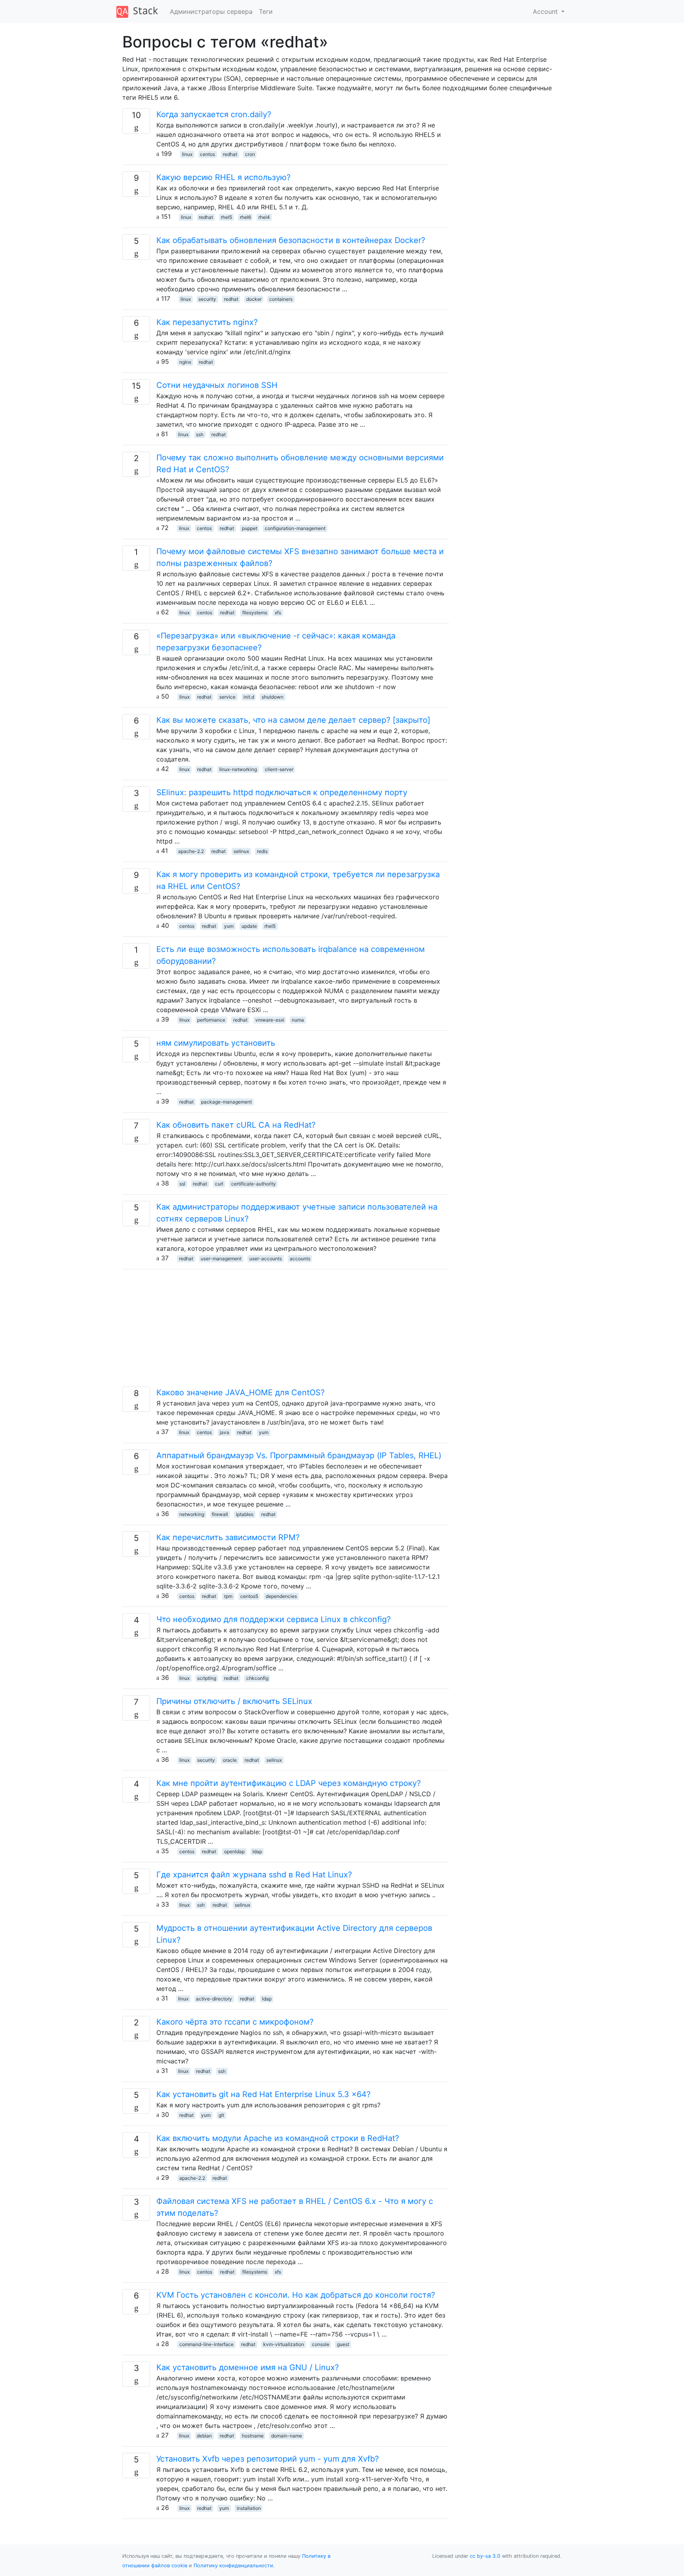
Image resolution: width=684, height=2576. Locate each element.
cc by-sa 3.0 (485, 2556)
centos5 (249, 1596)
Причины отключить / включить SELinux (234, 1701)
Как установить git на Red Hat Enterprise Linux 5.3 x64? (263, 2094)
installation (249, 2508)
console (321, 2344)
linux (187, 154)
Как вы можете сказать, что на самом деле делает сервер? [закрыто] (293, 720)
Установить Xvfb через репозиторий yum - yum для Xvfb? (268, 2459)
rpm (228, 1596)
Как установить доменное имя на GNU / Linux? (248, 2367)
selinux (241, 851)
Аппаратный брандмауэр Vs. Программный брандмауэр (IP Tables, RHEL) (299, 1455)
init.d (249, 697)
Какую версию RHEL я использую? (223, 177)
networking (192, 1514)
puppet (250, 528)
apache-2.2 (191, 851)
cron (250, 154)
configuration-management (295, 528)
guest (343, 2344)
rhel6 (245, 217)
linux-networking (238, 769)
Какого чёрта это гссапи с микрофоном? (235, 2022)
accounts (300, 1259)
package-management (226, 1102)
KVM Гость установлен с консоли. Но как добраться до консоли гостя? (296, 2295)
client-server (279, 769)
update (249, 926)
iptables (245, 1514)
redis (262, 851)
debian (204, 2436)
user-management (221, 1259)
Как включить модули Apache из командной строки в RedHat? (278, 2138)
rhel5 (226, 217)
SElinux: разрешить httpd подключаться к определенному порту (282, 792)
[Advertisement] (286, 1331)
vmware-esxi (270, 1020)
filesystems (255, 613)
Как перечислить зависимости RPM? (228, 1537)
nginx (185, 362)
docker (254, 299)
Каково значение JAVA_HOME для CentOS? (240, 1392)
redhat (230, 154)
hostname (253, 2436)
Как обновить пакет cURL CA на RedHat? (236, 1125)
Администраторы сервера (211, 11)
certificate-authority (254, 1184)
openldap (234, 1851)
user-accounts (266, 1259)
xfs (278, 613)
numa (298, 1020)
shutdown (273, 697)
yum (229, 926)
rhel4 (264, 217)
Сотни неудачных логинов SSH (217, 385)
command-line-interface (206, 2344)
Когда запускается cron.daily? (214, 114)
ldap (257, 1851)
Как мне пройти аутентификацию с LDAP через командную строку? (289, 1783)
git (221, 2115)
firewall (220, 1514)
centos (207, 154)
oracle (230, 1760)
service (227, 697)
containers (281, 299)
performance (211, 1020)
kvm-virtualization (284, 2344)
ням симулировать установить (216, 1043)
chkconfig (257, 1678)
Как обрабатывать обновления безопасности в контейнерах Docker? (291, 240)
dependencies (281, 1596)
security (207, 299)
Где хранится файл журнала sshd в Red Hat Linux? (254, 1875)
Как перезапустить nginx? (207, 322)
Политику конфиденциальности (233, 2566)
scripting (207, 1678)
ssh (200, 434)
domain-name (287, 2436)
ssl (182, 1184)
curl (219, 1184)
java (224, 1432)
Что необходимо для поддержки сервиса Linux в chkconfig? (274, 1619)
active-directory (214, 1999)
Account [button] (546, 11)
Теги (266, 11)
